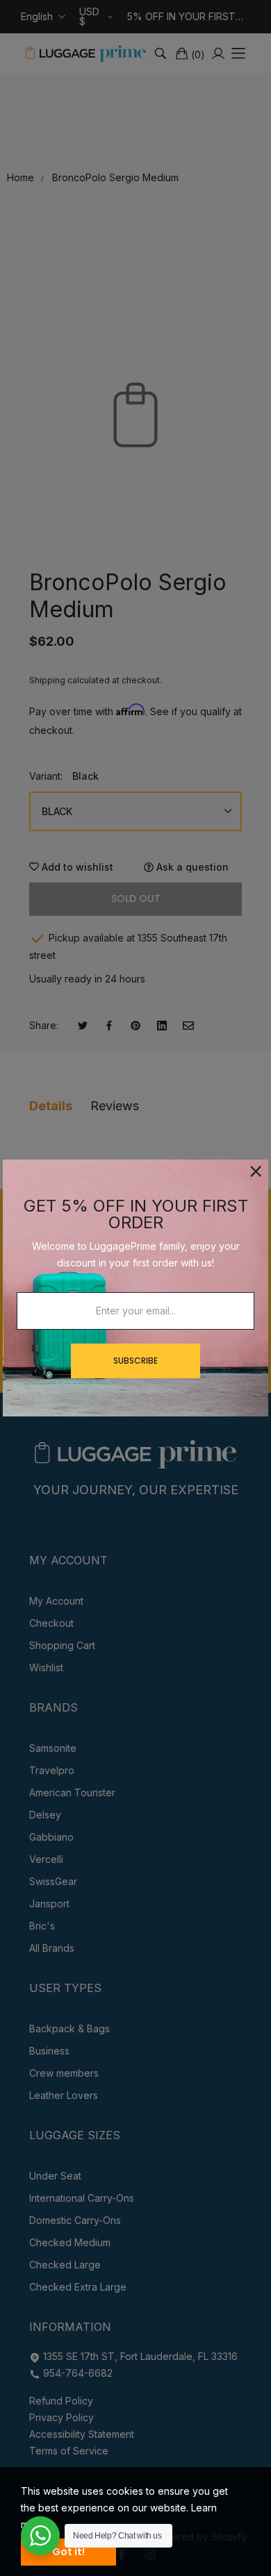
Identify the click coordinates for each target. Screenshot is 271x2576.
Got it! (68, 2552)
